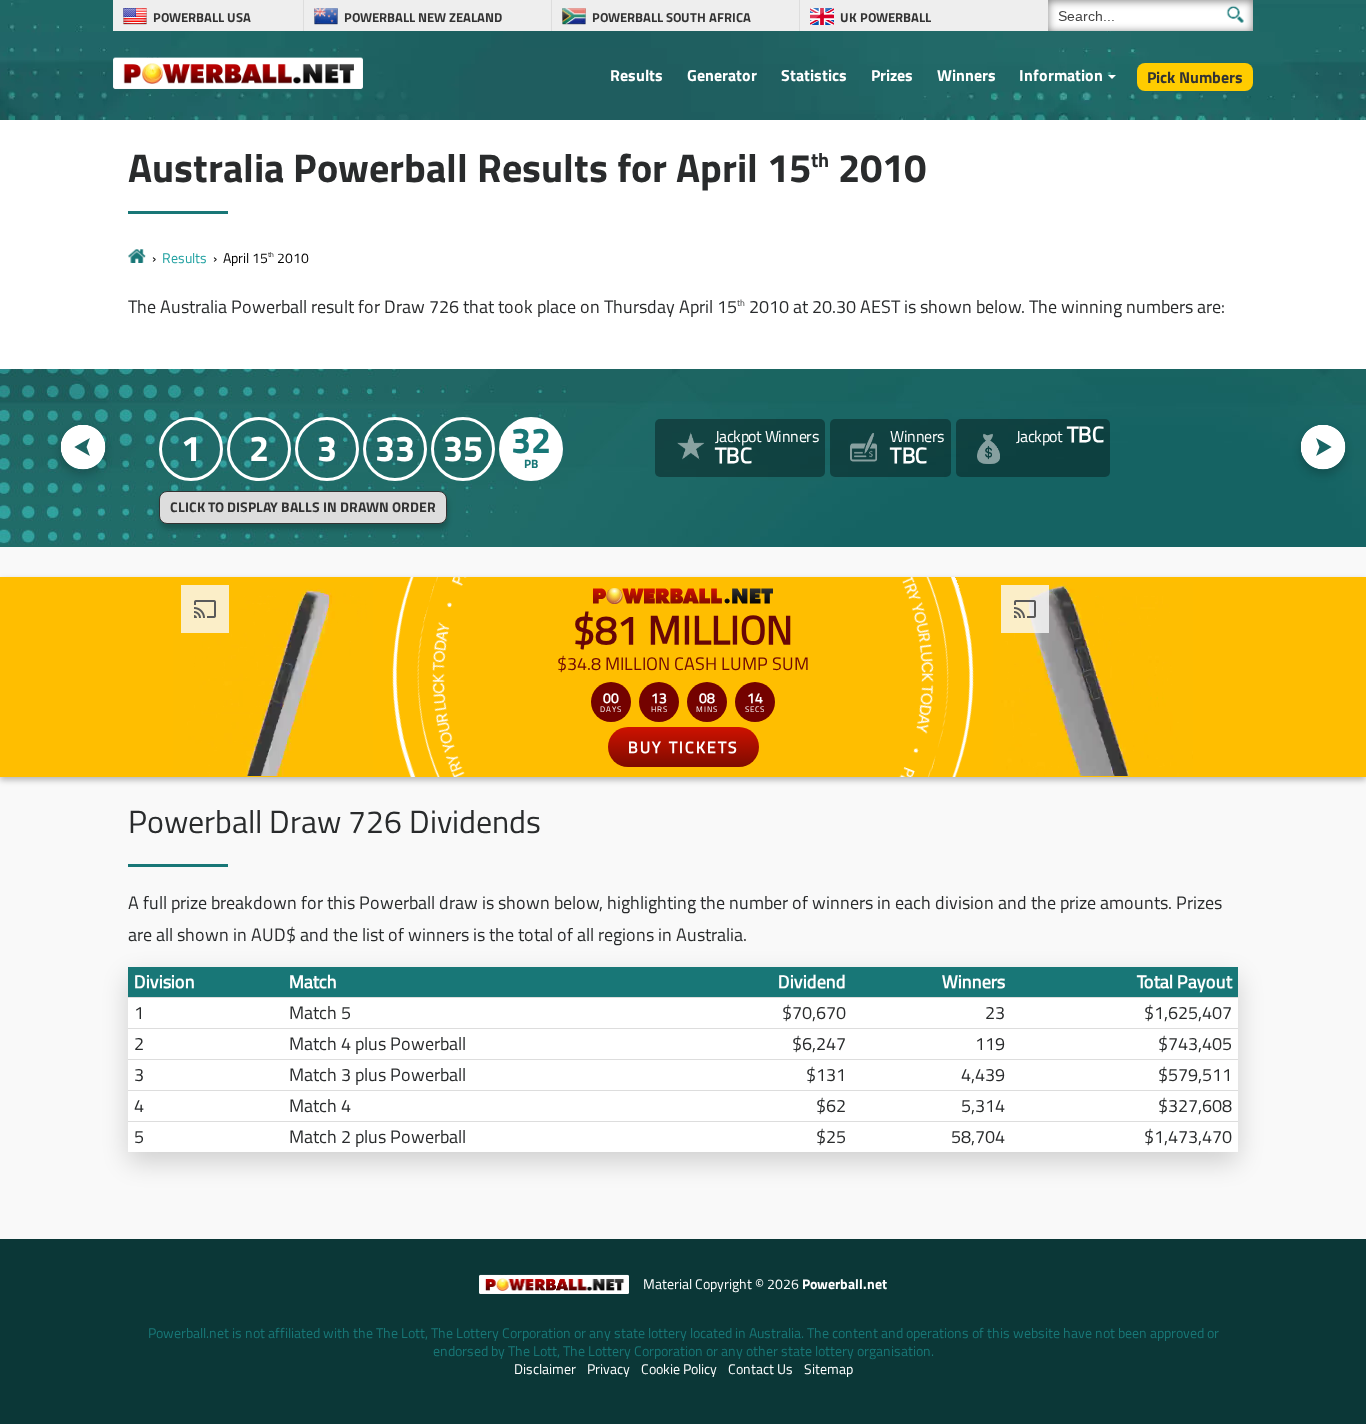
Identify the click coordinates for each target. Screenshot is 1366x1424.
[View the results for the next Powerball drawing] (1323, 447)
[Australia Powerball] (238, 72)
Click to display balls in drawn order (303, 507)
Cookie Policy (679, 1369)
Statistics (814, 75)
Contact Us (760, 1369)
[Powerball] (137, 257)
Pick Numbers (1195, 77)
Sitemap (828, 1369)
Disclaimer (545, 1369)
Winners (966, 75)
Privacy (608, 1369)
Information (1061, 75)
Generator (722, 75)
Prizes (892, 75)
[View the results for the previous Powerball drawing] (83, 447)
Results (636, 75)
